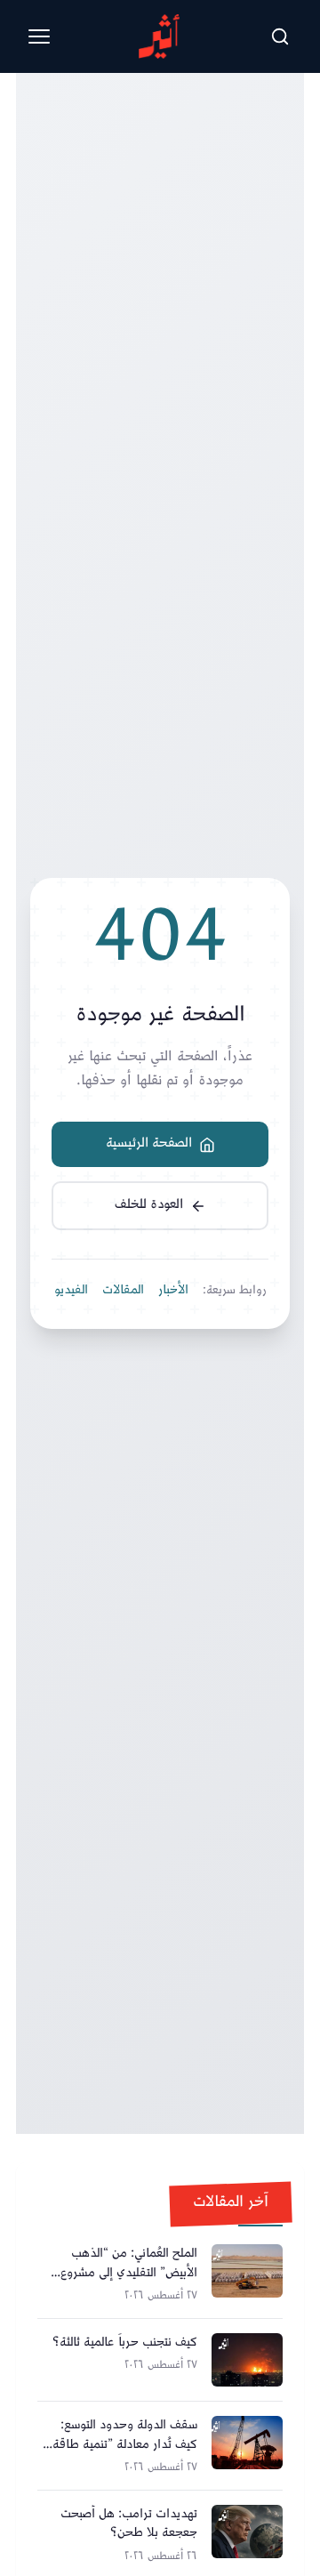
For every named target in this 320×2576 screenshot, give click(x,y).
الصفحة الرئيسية (149, 1143)
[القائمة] (39, 36)
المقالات (123, 1291)
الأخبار (173, 1291)
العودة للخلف (149, 1205)
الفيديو (71, 1291)
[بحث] (280, 36)
